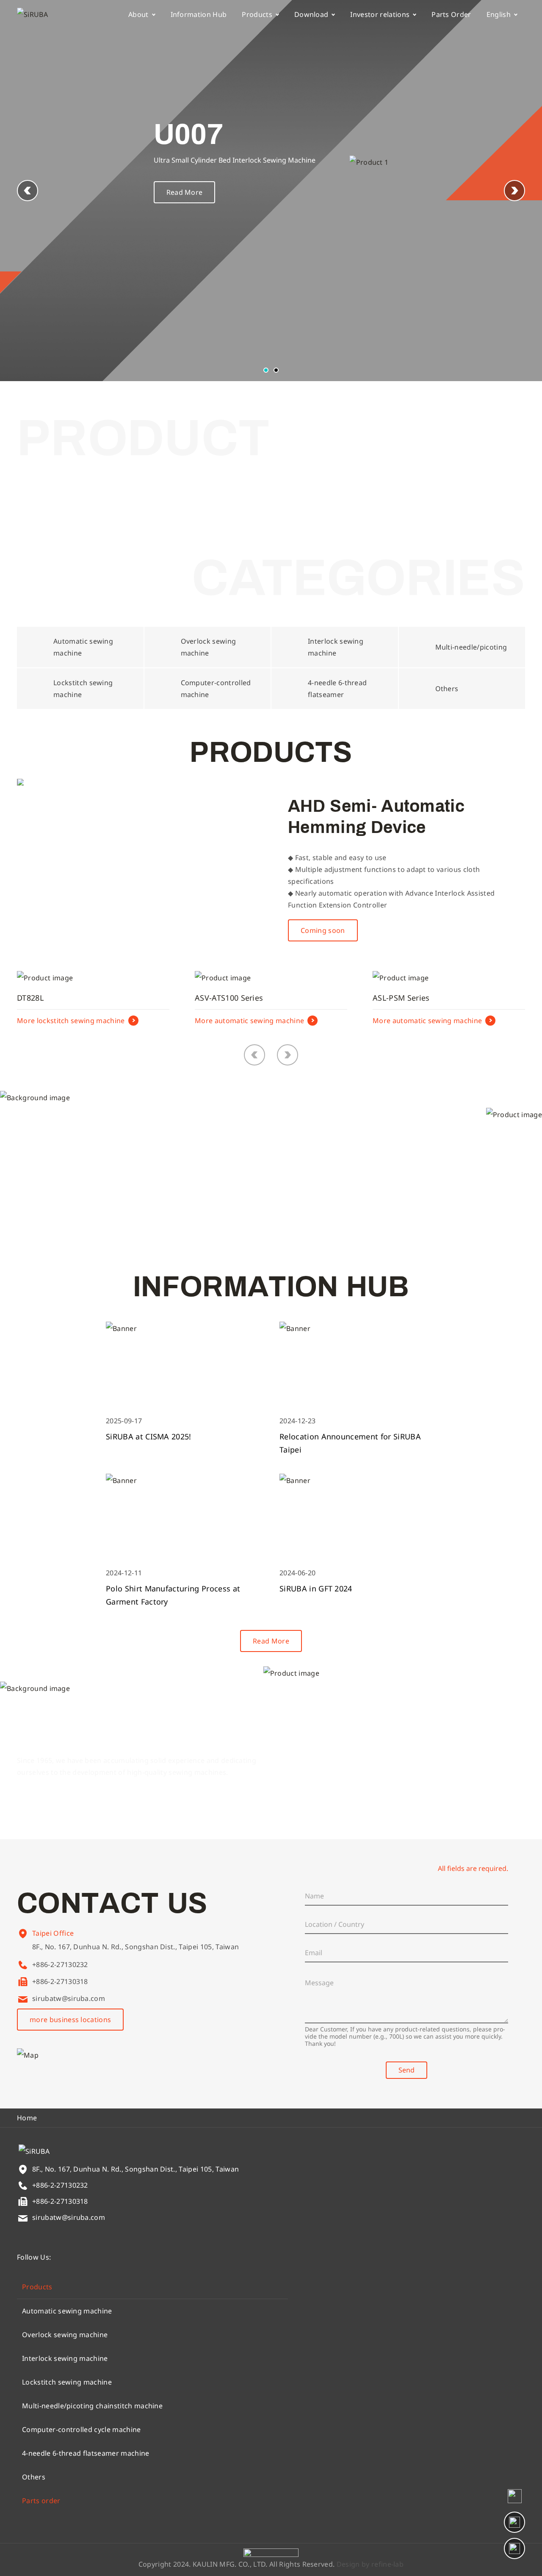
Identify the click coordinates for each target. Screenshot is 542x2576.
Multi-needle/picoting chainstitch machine (92, 2406)
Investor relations (380, 14)
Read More (185, 192)
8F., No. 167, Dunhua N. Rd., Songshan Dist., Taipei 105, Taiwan (135, 1947)
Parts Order (451, 14)
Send (406, 2070)
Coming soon (323, 930)
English (499, 14)
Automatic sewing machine (67, 2311)
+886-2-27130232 (60, 1965)
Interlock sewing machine (65, 2358)
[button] (514, 191)
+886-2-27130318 (60, 1981)
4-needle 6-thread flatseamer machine (86, 2453)
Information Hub (199, 14)
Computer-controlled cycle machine (82, 2429)
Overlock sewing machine (65, 2335)
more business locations (70, 2020)
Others (34, 2477)
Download (311, 14)
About (138, 14)
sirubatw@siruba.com (69, 1998)
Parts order (41, 2501)
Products (257, 14)
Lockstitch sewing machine (67, 2382)
